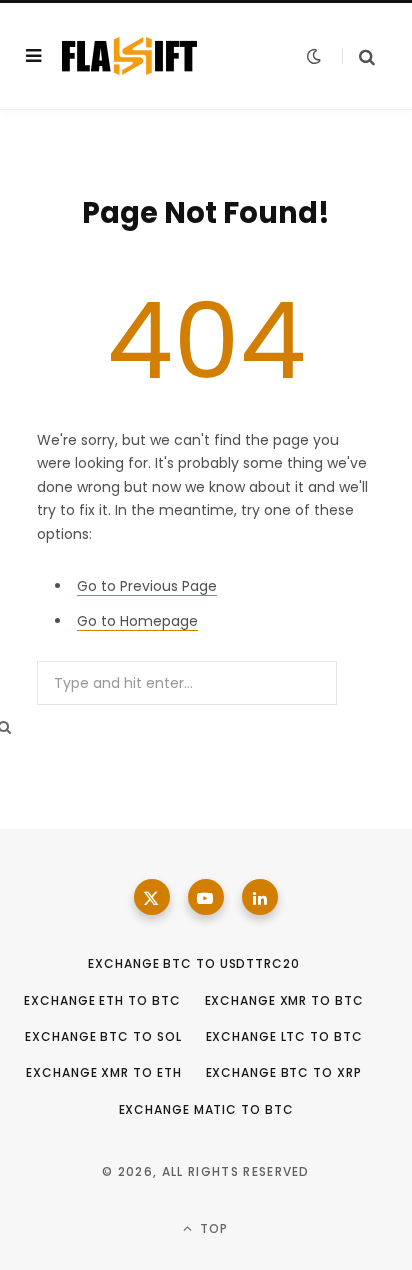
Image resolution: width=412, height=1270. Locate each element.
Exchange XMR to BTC (284, 1000)
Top (212, 1228)
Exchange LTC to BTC (284, 1036)
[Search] (358, 56)
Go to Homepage (137, 621)
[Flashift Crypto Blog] (129, 56)
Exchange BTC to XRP (284, 1072)
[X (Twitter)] (152, 897)
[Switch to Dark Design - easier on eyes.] (314, 56)
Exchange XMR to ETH (103, 1072)
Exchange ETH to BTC (102, 1000)
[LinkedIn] (260, 897)
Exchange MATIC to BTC (206, 1109)
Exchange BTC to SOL (103, 1036)
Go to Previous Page (147, 586)
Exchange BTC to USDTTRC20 (194, 963)
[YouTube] (206, 897)
